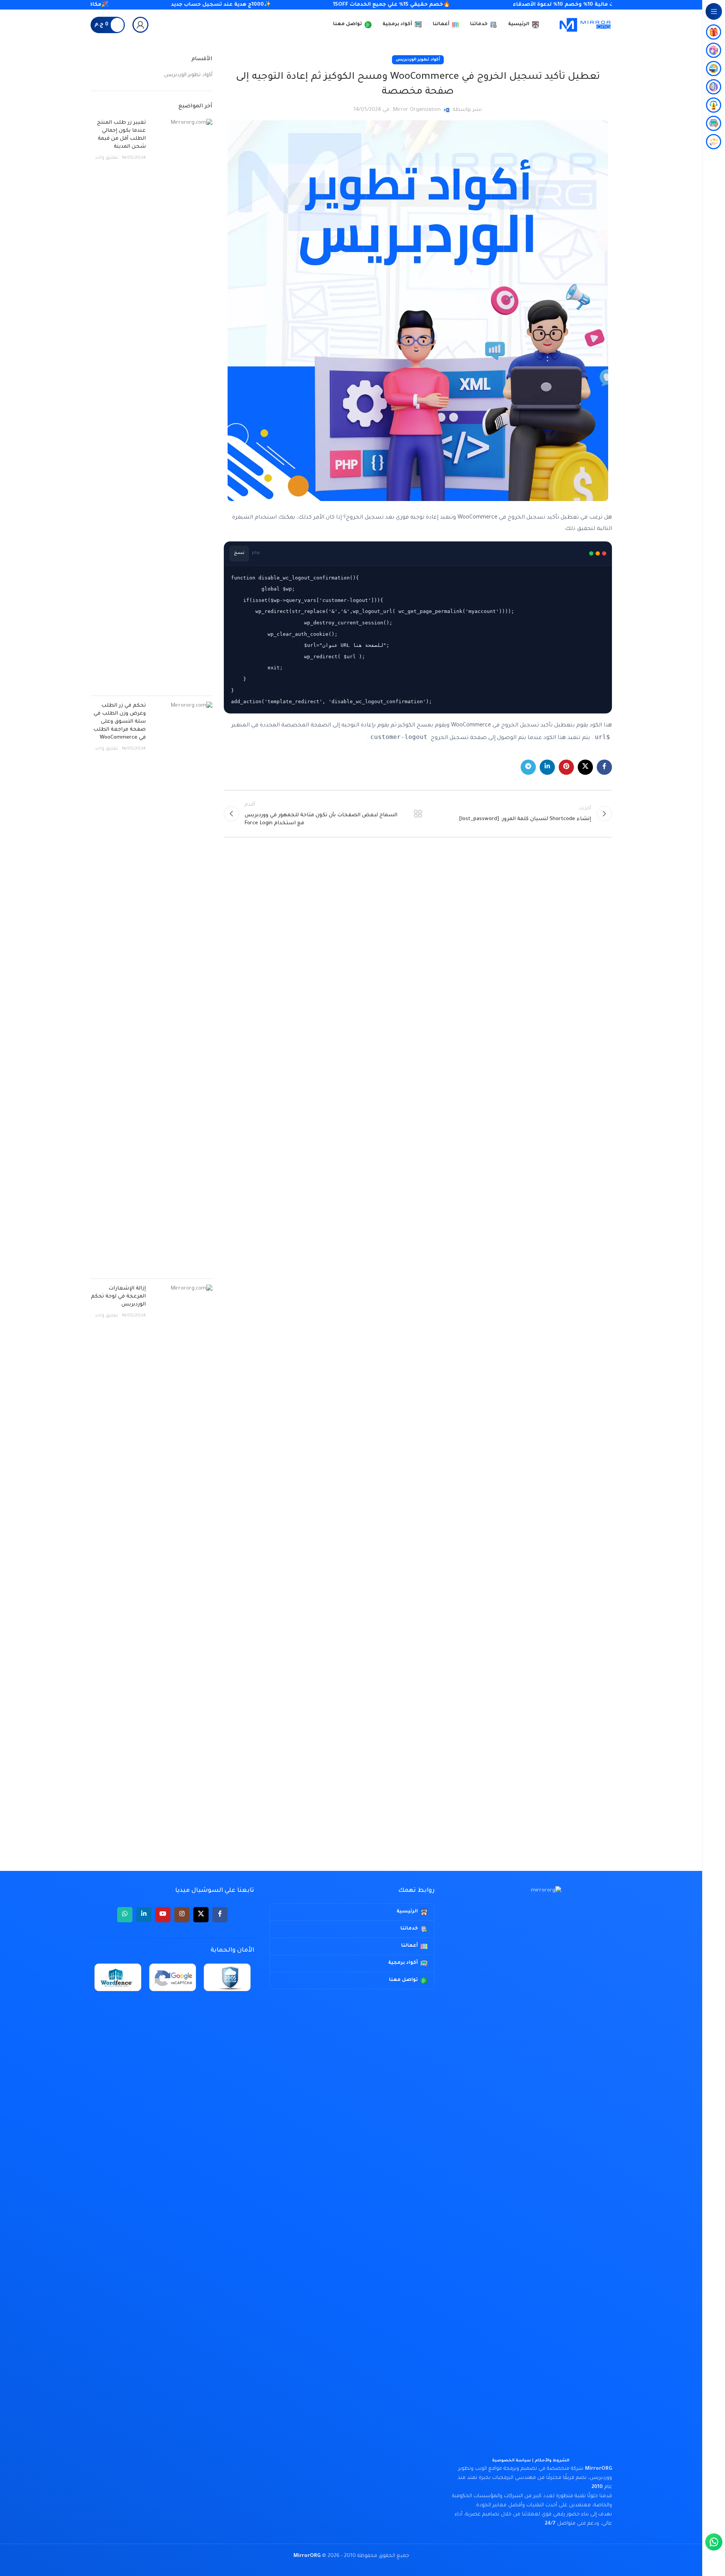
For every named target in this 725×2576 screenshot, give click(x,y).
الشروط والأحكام (552, 2461)
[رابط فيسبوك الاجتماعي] (604, 767)
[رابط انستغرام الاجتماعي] (182, 1915)
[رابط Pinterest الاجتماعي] (566, 767)
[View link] (140, 25)
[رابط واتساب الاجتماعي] (125, 1915)
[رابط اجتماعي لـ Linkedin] (547, 767)
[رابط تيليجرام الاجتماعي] (528, 767)
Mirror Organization (417, 110)
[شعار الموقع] (585, 25)
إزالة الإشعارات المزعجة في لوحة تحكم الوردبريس (118, 1297)
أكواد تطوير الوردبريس (418, 60)
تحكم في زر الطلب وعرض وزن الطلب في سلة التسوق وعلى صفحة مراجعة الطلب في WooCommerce (120, 722)
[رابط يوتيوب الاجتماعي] (163, 1915)
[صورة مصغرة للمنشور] (182, 404)
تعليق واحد (106, 158)
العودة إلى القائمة (417, 814)
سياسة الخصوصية (511, 2461)
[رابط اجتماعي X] (585, 767)
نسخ (239, 553)
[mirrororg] (531, 2172)
